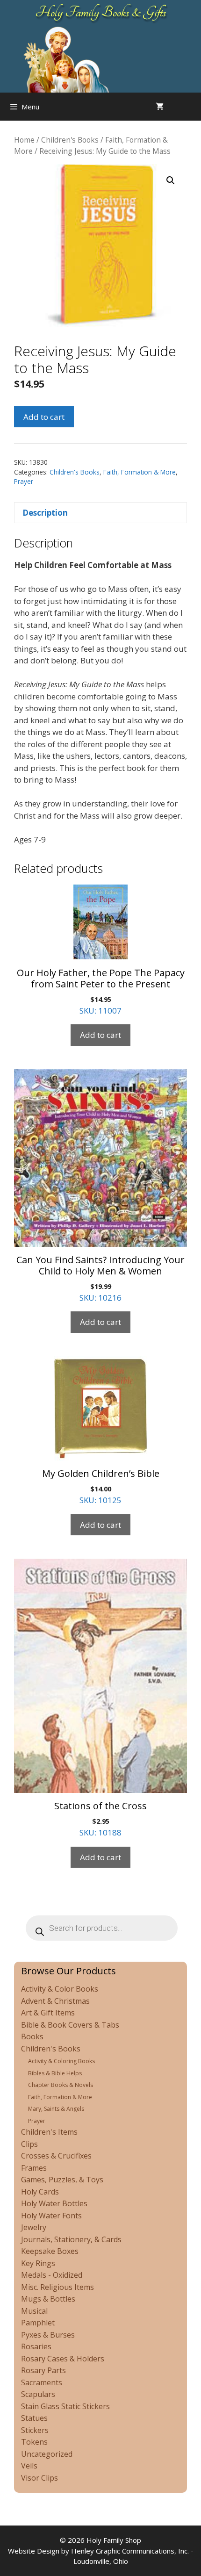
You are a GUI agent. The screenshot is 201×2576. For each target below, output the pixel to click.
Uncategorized (47, 2454)
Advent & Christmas (55, 2001)
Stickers (35, 2430)
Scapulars (38, 2394)
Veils (29, 2466)
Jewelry (34, 2227)
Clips (29, 2144)
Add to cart (44, 417)
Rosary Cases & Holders (63, 2359)
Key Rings (38, 2263)
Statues (34, 2418)
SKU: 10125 (101, 1486)
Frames (34, 2168)
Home (24, 140)
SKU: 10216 (100, 1278)
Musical (34, 2311)
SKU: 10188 (100, 1819)
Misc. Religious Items (57, 2287)
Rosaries (36, 2346)
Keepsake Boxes (50, 2251)
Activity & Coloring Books (61, 2061)
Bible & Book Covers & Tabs (70, 2025)
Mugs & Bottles (48, 2299)
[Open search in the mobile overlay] (192, 107)
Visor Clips (39, 2478)
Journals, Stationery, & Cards (71, 2239)
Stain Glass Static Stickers (65, 2406)
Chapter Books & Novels (61, 2085)
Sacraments (42, 2382)
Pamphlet (38, 2323)
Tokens (34, 2442)
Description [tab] (45, 513)
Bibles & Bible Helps (55, 2073)
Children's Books (70, 140)
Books (32, 2036)
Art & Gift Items (48, 2013)
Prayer (24, 481)
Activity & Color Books (60, 1989)
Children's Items (49, 2132)
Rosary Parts (43, 2370)
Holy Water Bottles (54, 2203)
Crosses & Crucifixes (56, 2156)
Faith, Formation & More (140, 472)
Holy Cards (40, 2192)
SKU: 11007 (101, 991)
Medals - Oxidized (52, 2275)
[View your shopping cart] (160, 107)
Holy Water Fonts (51, 2216)
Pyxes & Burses (48, 2335)
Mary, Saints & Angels (56, 2109)
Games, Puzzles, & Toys (62, 2180)
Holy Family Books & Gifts (101, 12)
